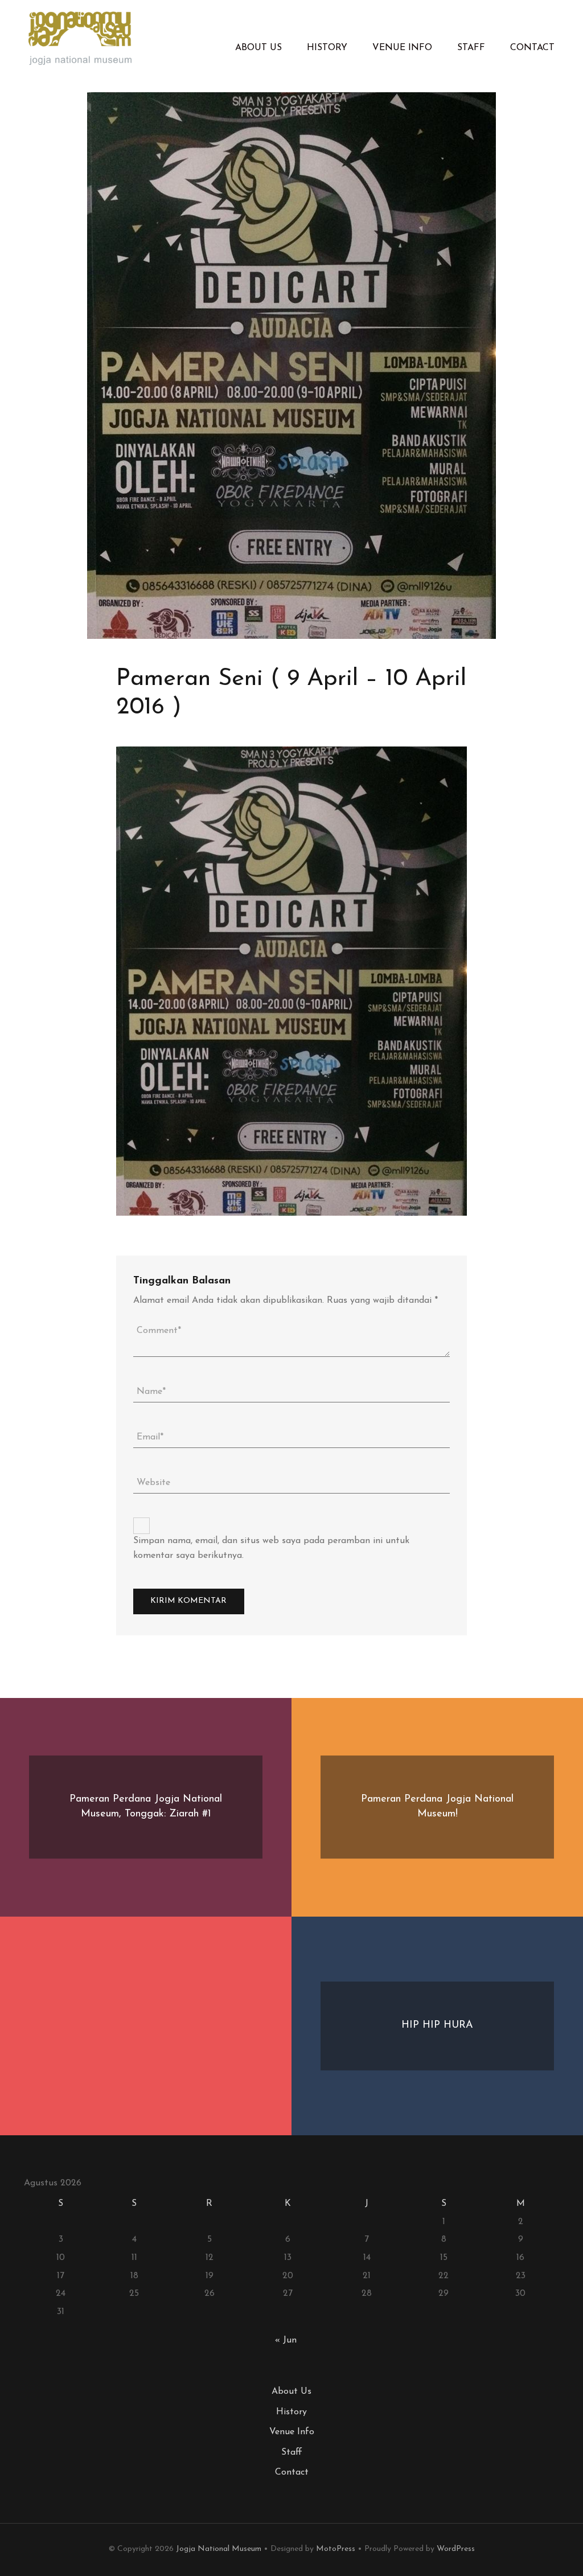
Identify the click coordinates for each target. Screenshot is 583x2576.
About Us (258, 48)
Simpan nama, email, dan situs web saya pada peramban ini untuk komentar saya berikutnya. (271, 1548)
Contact (532, 48)
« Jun (286, 2340)
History (327, 48)
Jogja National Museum (219, 2549)
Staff (471, 48)
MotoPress (336, 2549)
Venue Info (402, 48)
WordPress (456, 2549)
